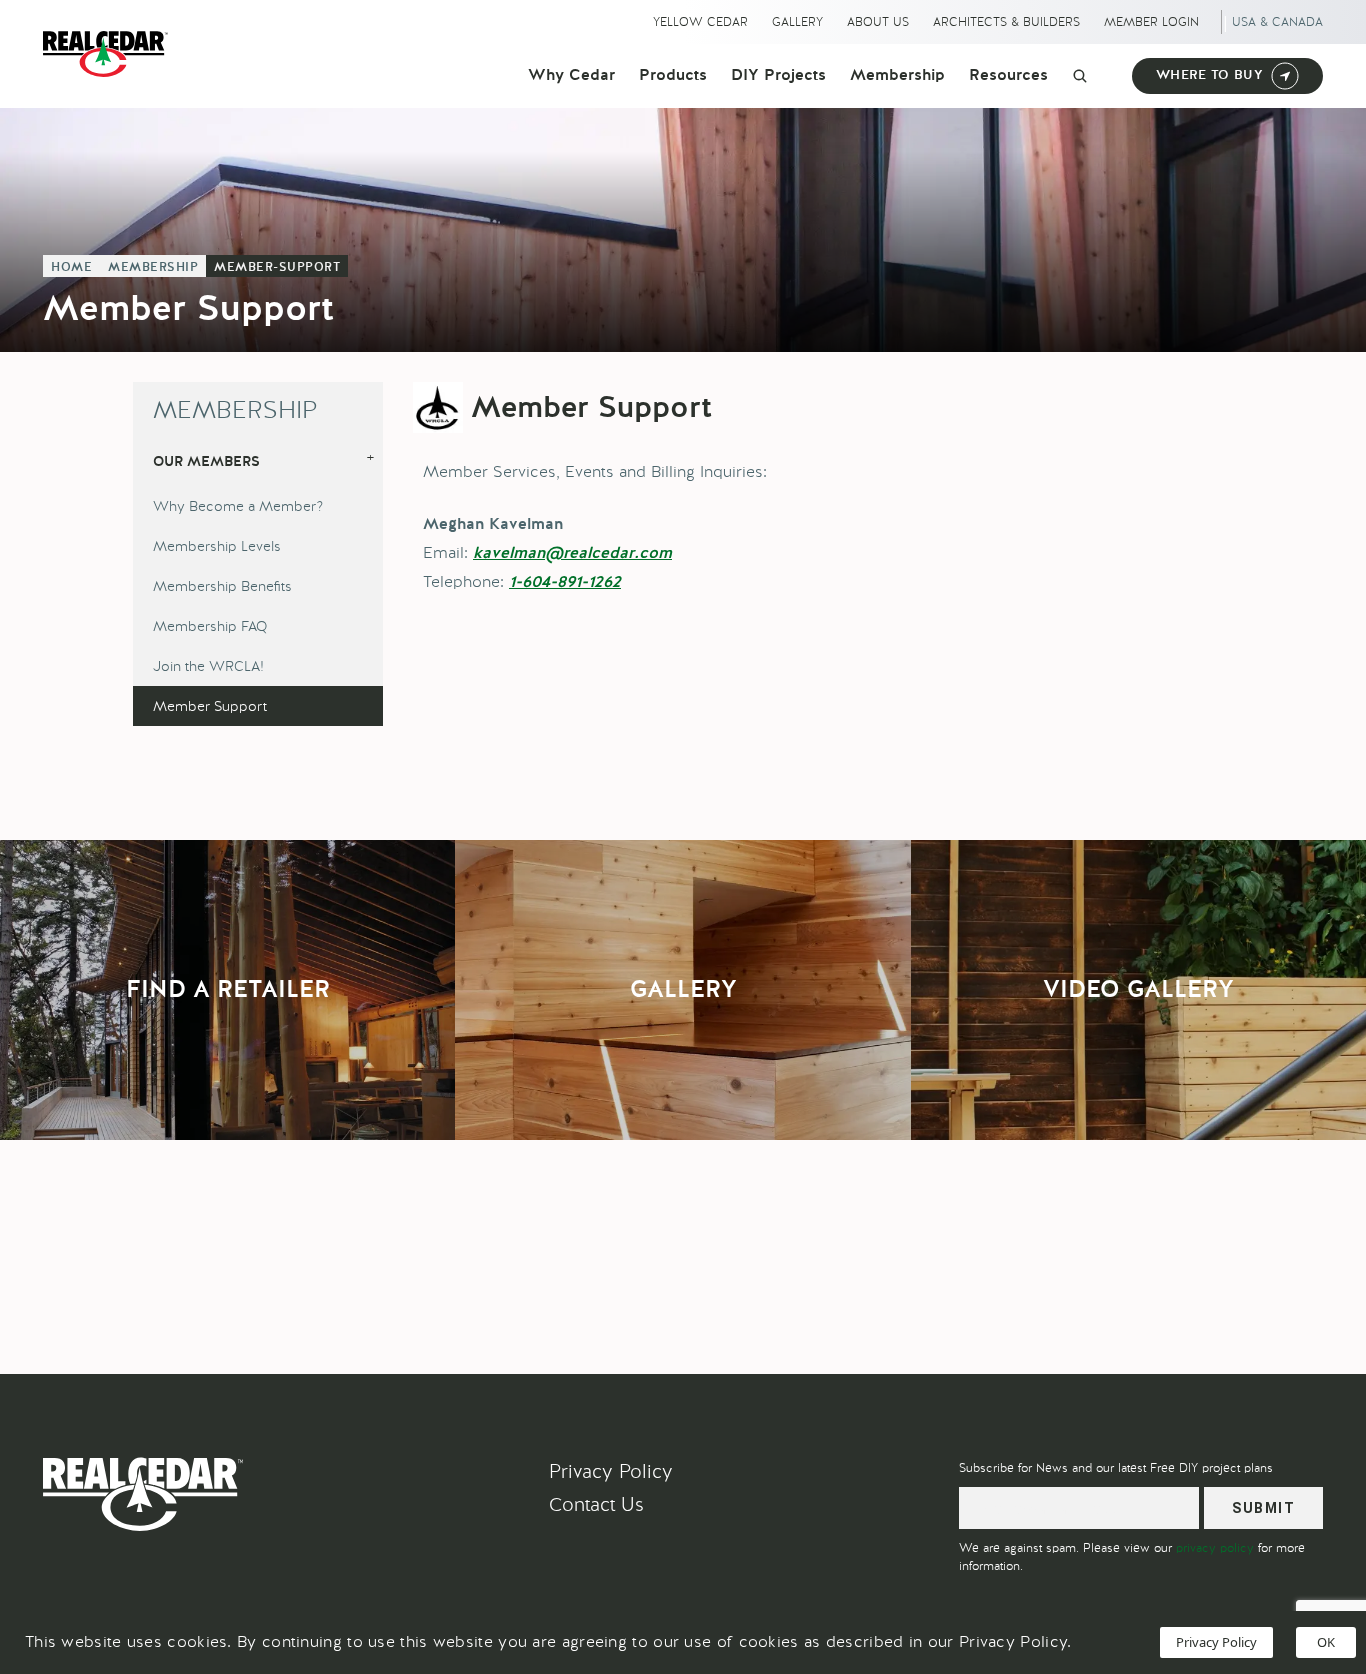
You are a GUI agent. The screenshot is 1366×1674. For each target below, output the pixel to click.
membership (153, 268)
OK (1326, 1642)
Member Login (1151, 22)
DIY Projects (778, 76)
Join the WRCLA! (208, 666)
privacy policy (1215, 1548)
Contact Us (596, 1504)
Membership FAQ (210, 626)
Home (71, 268)
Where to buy (1209, 75)
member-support (277, 268)
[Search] (1080, 76)
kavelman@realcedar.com (572, 554)
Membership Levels (217, 546)
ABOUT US (878, 22)
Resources (1008, 76)
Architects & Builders (1006, 22)
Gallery (797, 22)
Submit (1263, 1508)
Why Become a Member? (238, 506)
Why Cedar (571, 76)
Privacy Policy (611, 1471)
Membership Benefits (222, 586)
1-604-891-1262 (565, 583)
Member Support (210, 706)
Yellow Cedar (700, 22)
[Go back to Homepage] (110, 54)
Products (673, 76)
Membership (897, 76)
